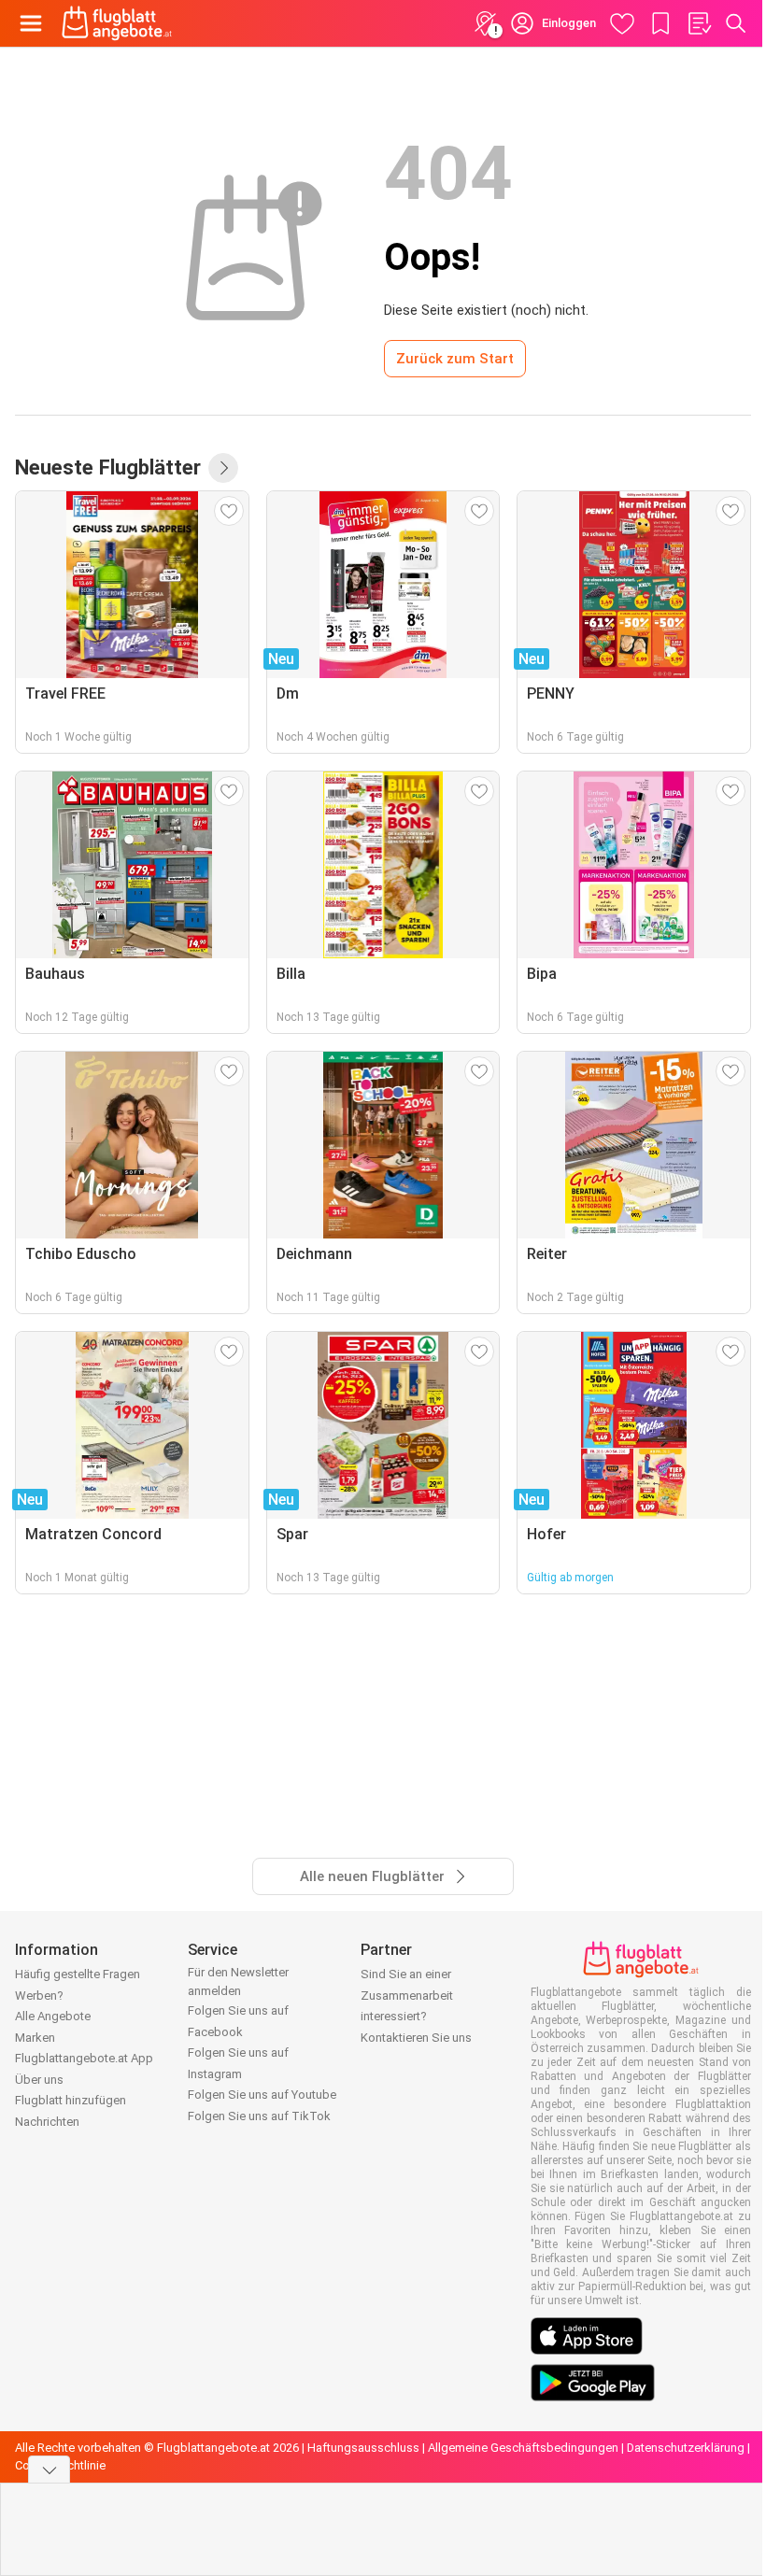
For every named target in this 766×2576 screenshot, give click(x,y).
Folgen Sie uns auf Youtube (262, 2095)
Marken (35, 2038)
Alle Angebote (53, 2016)
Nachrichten (47, 2122)
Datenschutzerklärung (686, 2448)
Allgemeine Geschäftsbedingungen (523, 2448)
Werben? (39, 1996)
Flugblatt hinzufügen (71, 2100)
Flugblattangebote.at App (84, 2058)
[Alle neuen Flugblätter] (223, 468)
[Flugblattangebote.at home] (117, 23)
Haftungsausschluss (363, 2448)
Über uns (39, 2080)
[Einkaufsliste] (699, 23)
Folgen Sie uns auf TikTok (259, 2116)
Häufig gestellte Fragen (78, 1974)
